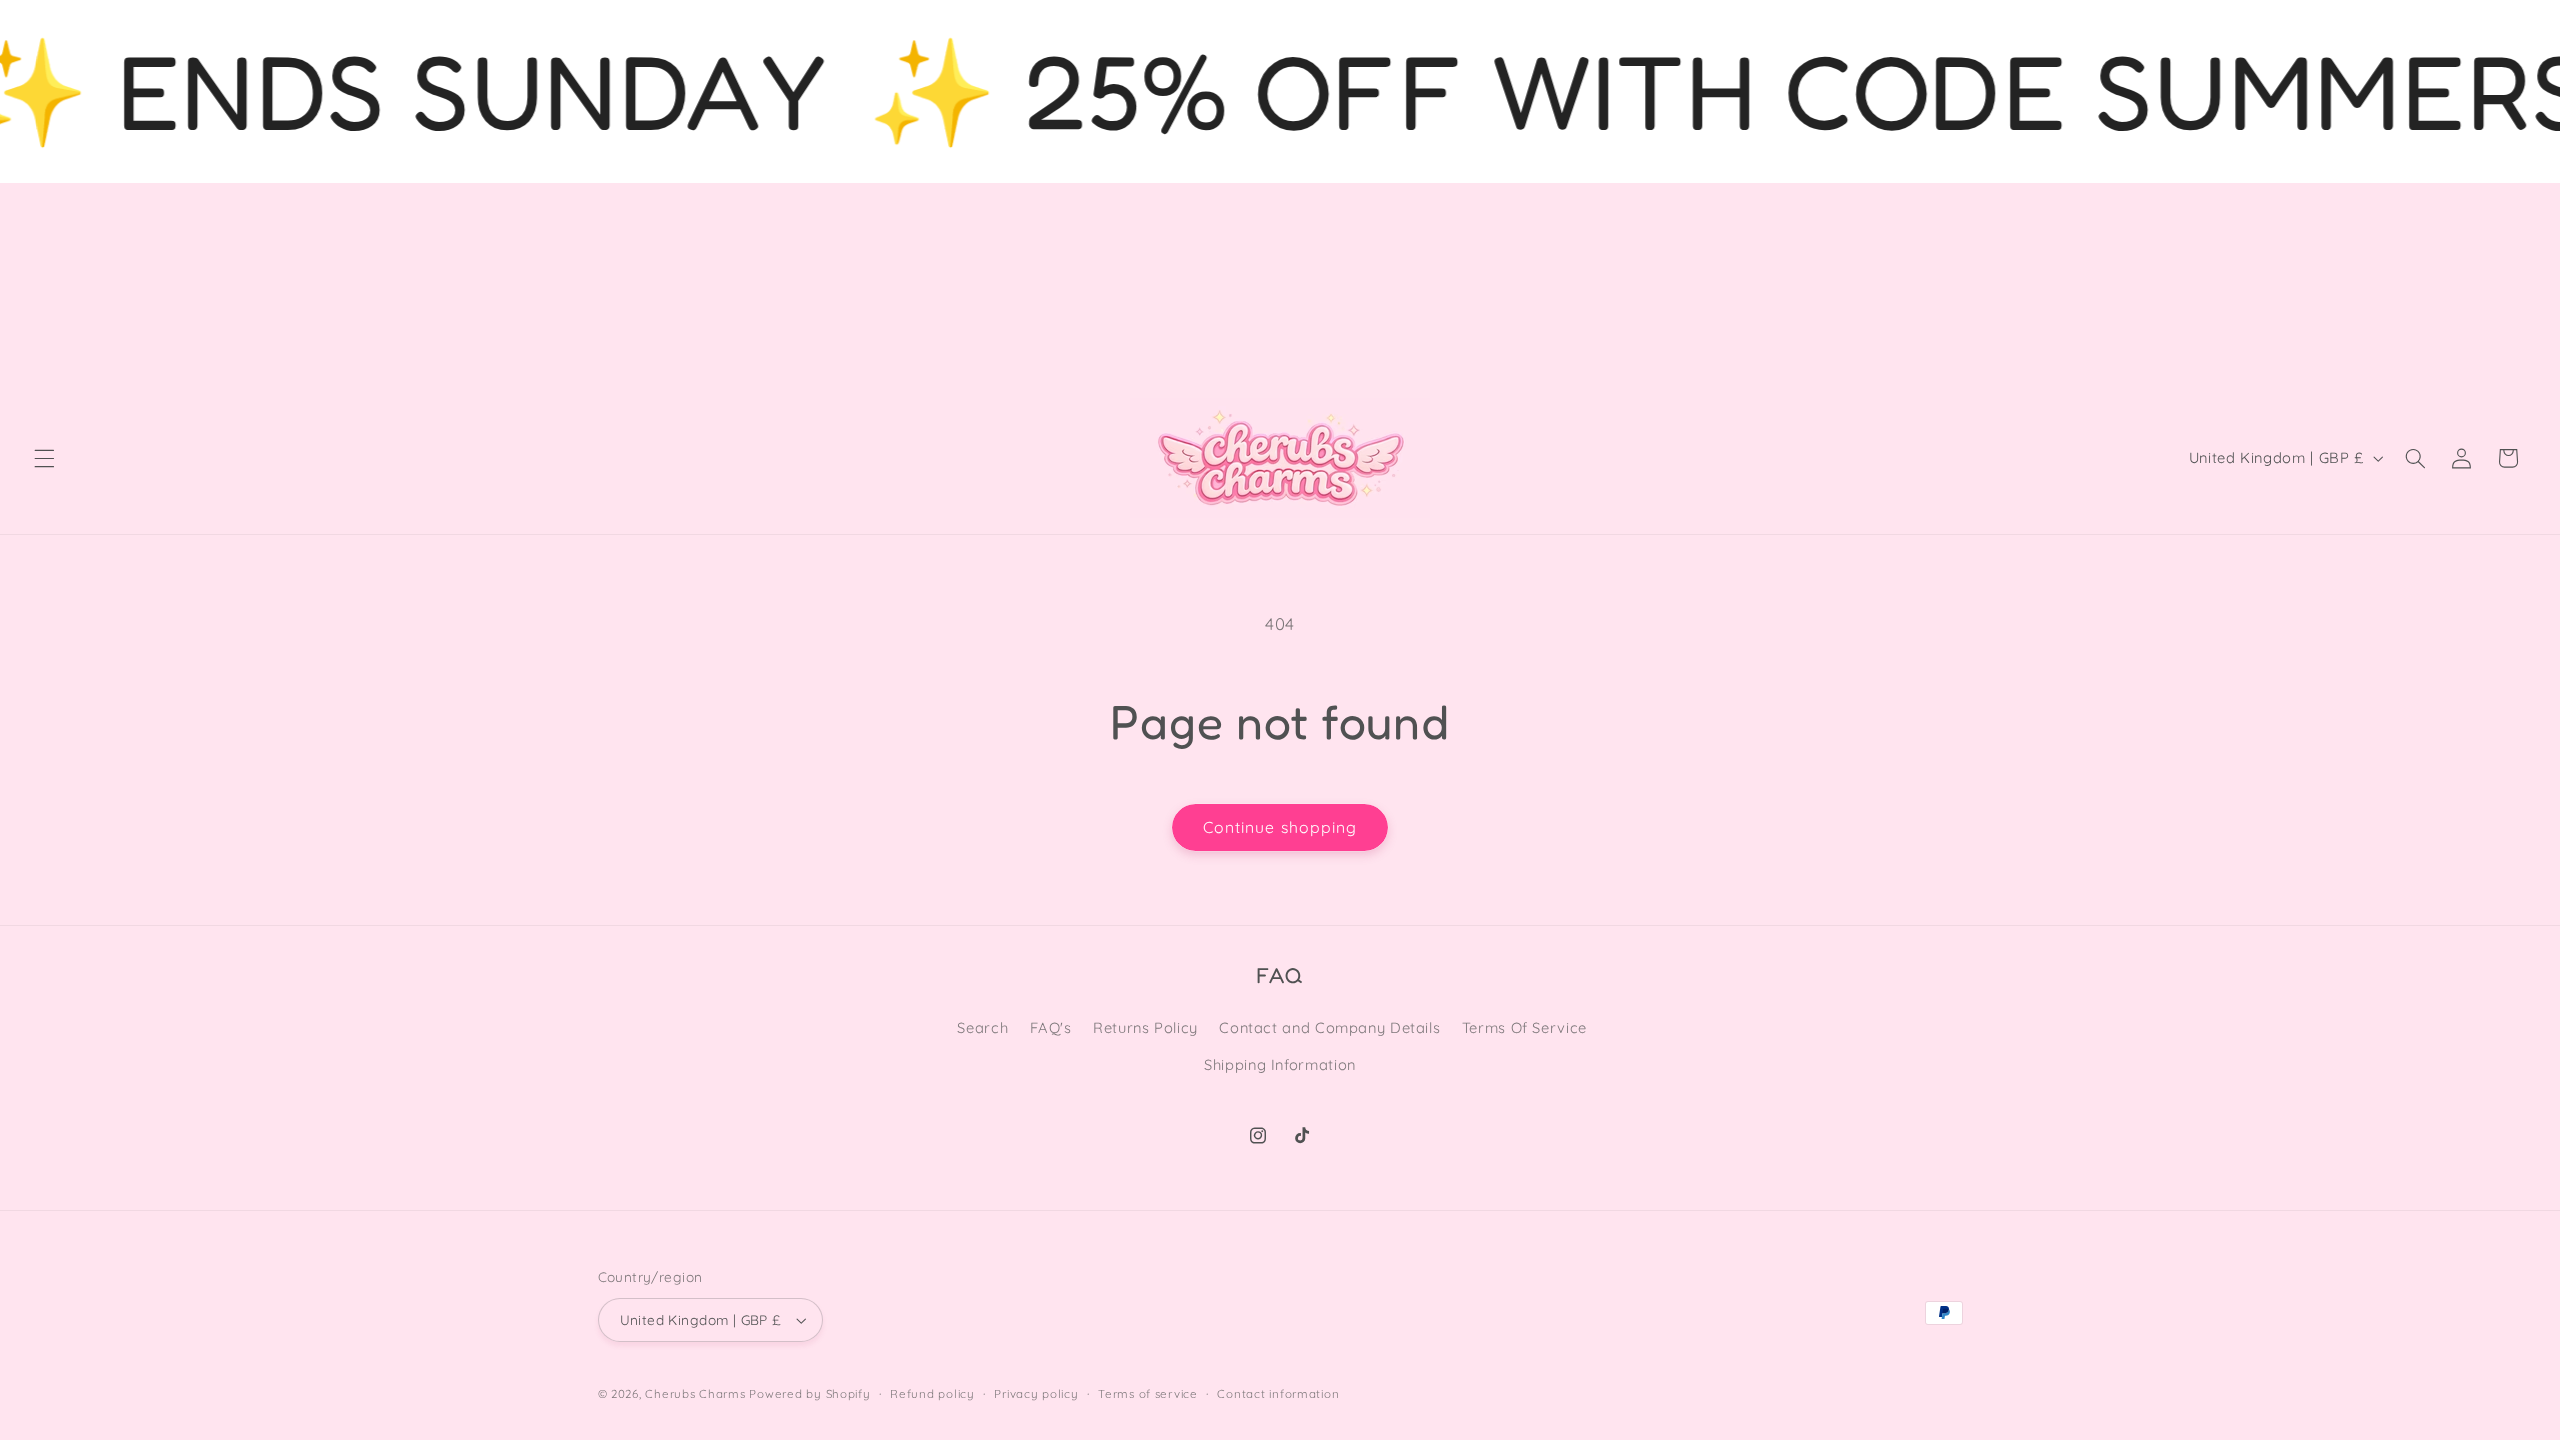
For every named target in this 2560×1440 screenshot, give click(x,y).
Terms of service (1148, 1393)
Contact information (1278, 1393)
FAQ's (1051, 1027)
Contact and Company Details (1329, 1027)
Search (982, 1027)
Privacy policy (1036, 1393)
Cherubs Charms (695, 1393)
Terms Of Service (1524, 1027)
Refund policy (932, 1393)
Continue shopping (1280, 827)
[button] (44, 458)
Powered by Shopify (809, 1393)
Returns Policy (1145, 1027)
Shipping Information (1280, 1064)
